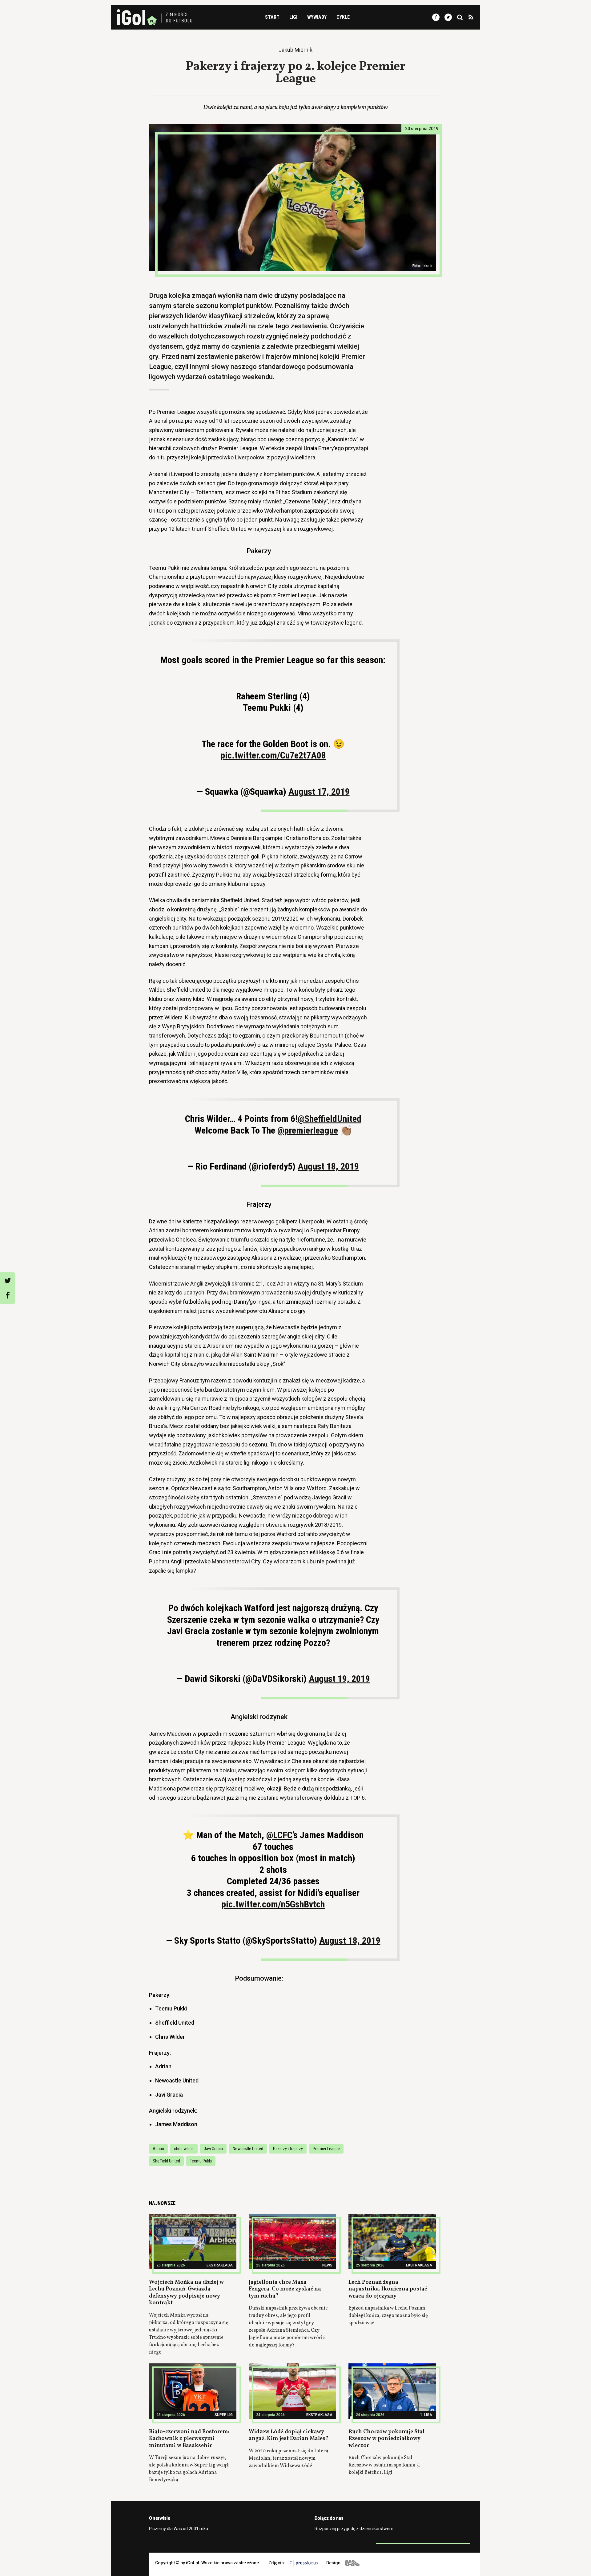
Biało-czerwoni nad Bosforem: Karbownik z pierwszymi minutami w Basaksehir (189, 2439)
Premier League (326, 2149)
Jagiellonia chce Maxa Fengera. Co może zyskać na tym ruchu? (285, 2289)
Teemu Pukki (201, 2161)
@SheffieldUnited (330, 1119)
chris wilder (184, 2149)
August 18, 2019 (328, 1166)
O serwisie (160, 2518)
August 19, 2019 (339, 1679)
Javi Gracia (213, 2149)
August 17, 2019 (319, 792)
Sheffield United (166, 2161)
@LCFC (279, 1835)
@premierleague (308, 1130)
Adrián (158, 2149)
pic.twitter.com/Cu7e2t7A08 (273, 755)
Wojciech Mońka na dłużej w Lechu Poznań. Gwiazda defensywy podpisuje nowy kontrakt (186, 2293)
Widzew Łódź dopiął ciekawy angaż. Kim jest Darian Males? (289, 2435)
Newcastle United (248, 2149)
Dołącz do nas (329, 2518)
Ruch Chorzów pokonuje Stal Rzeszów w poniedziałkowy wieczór (386, 2439)
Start (272, 17)
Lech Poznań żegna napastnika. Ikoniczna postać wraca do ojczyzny (388, 2289)
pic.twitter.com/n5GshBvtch (273, 1904)
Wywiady (317, 17)
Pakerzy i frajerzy (288, 2149)
